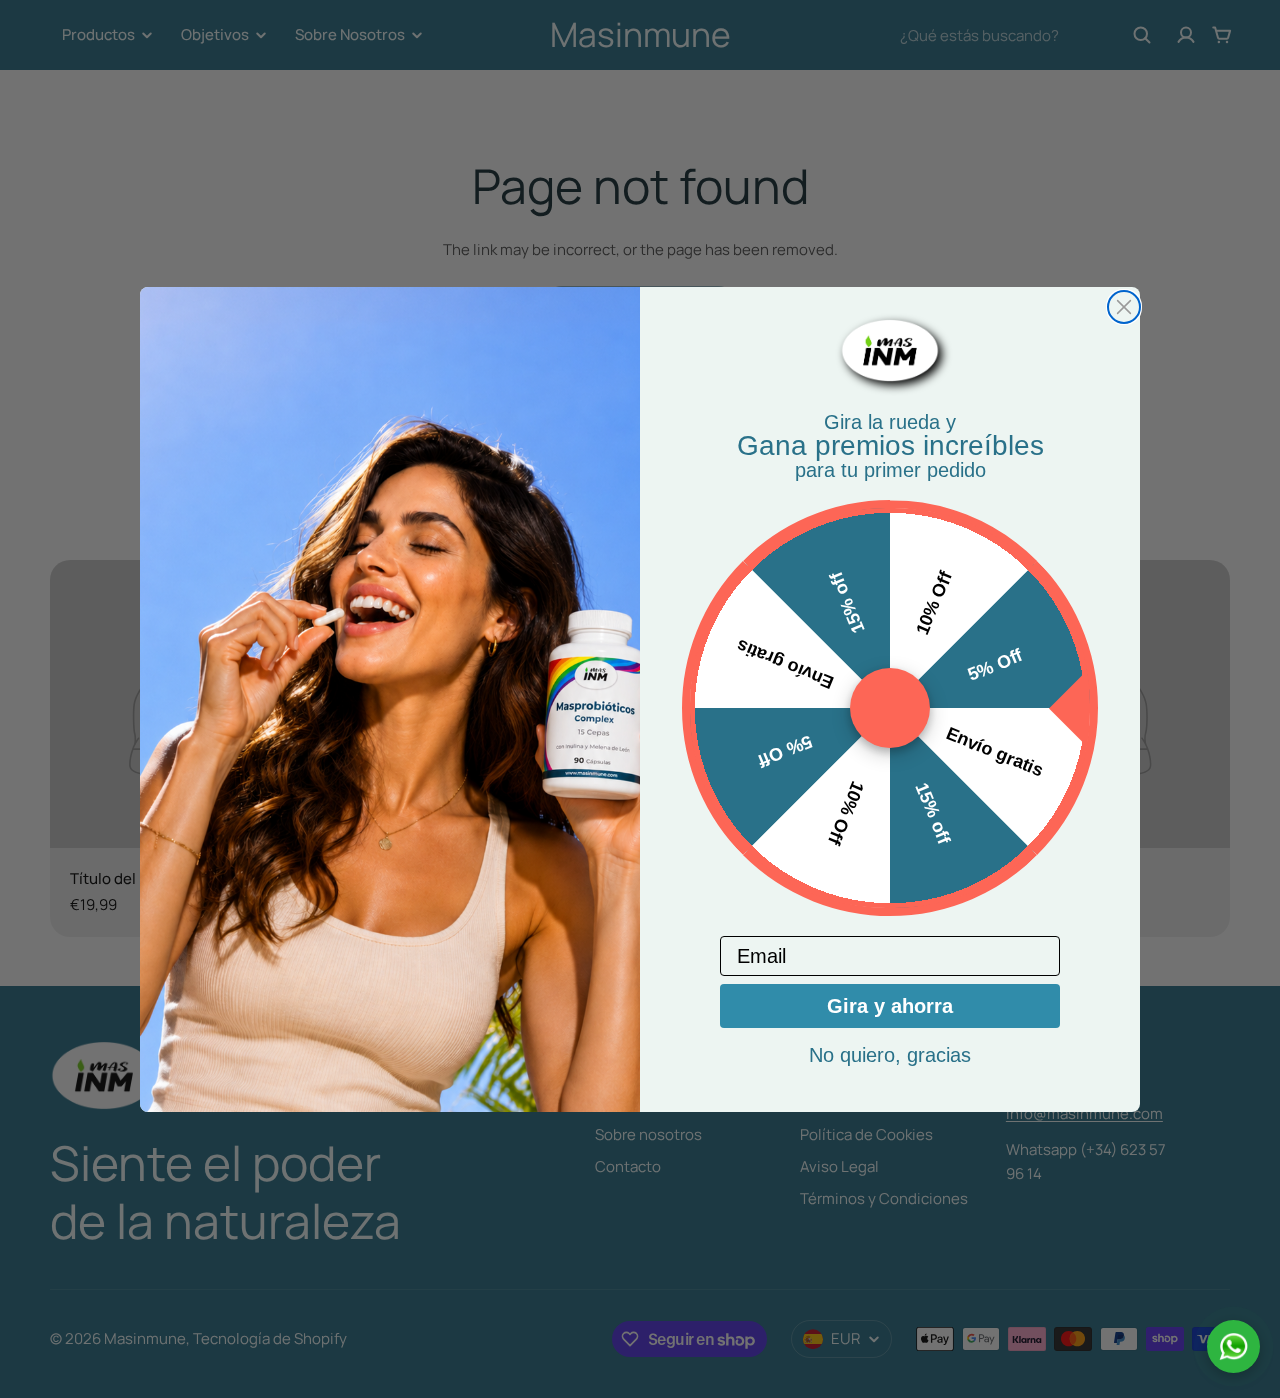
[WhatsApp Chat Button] (1233, 1346)
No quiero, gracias (890, 1055)
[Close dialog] (1124, 307)
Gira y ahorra (890, 1006)
